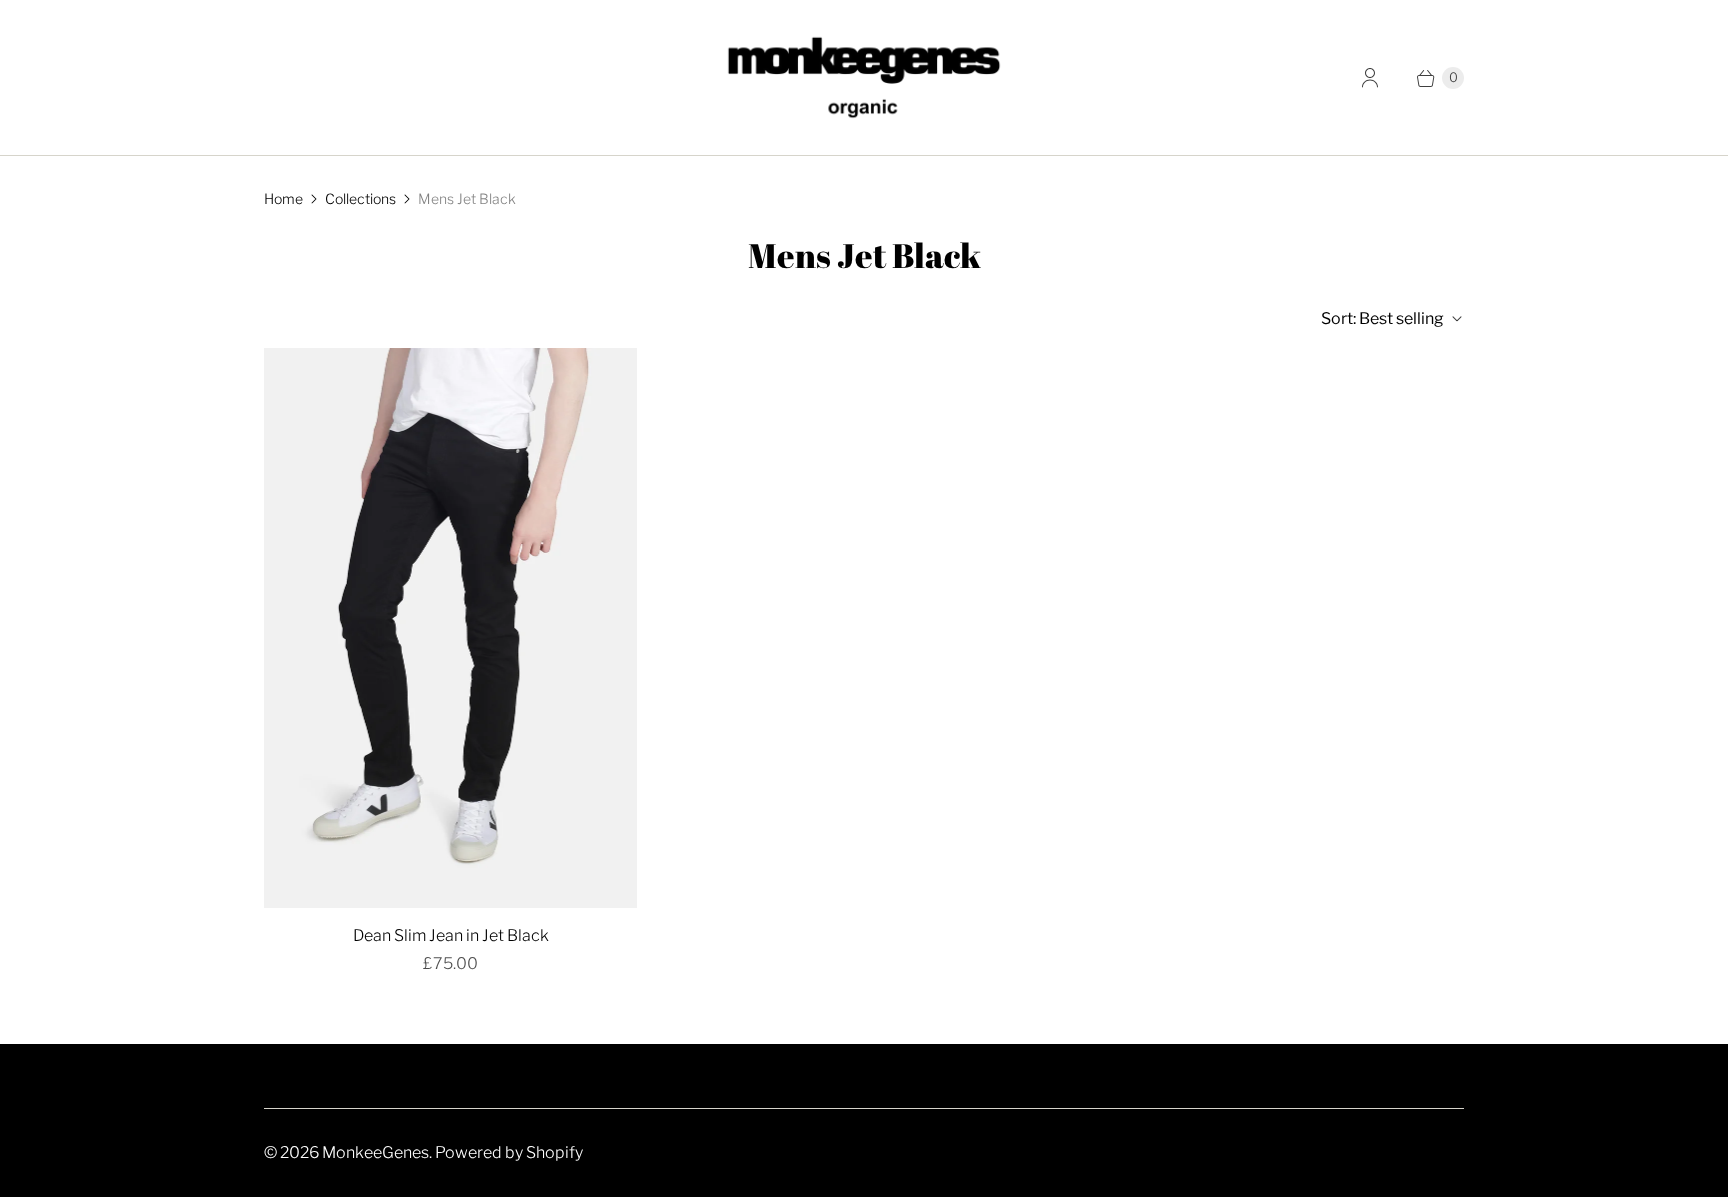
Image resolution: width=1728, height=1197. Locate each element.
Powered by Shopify (509, 1152)
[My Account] (1370, 78)
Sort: (1382, 318)
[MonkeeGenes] (864, 77)
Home (283, 198)
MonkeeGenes (375, 1152)
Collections (360, 198)
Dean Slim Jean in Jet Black (451, 935)
